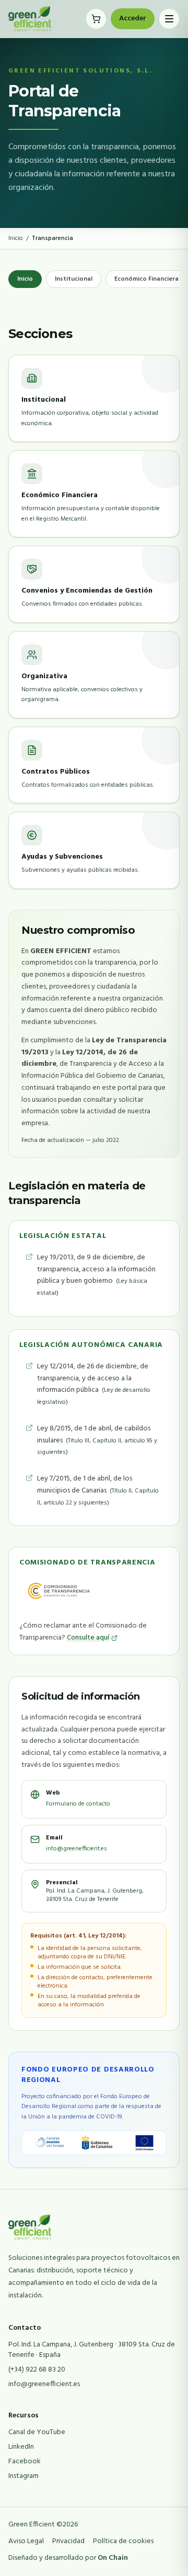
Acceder (133, 19)
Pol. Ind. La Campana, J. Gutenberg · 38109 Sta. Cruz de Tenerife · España (92, 2350)
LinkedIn (21, 2447)
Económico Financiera (146, 279)
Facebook (25, 2461)
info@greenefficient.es (77, 1849)
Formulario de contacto (78, 1804)
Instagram (23, 2476)
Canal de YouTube (37, 2432)
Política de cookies (123, 2542)
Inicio (16, 238)
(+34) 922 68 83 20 (37, 2370)
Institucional (74, 279)
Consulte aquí (88, 1638)
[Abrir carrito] (96, 19)
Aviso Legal (26, 2542)
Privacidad (68, 2542)
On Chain (113, 2558)
